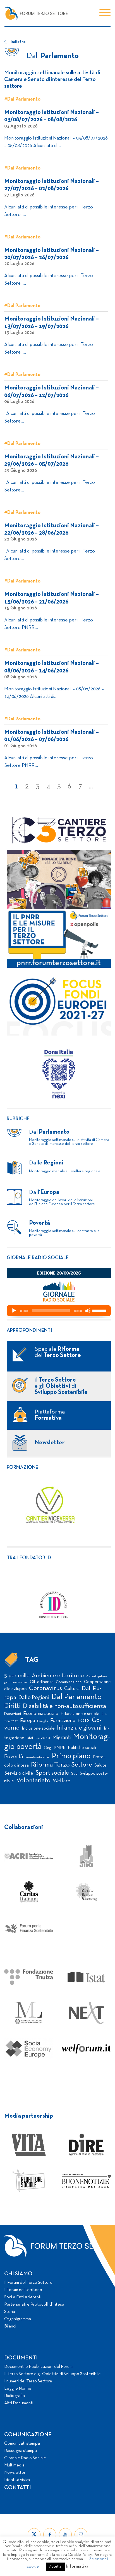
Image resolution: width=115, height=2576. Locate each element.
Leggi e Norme (18, 2389)
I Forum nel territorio (23, 2290)
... (91, 786)
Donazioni (13, 1714)
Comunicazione (69, 1682)
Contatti (18, 2488)
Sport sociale (52, 1773)
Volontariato (33, 1781)
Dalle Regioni (34, 1698)
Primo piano (71, 1756)
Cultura (72, 1689)
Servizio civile (19, 1773)
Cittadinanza (42, 1682)
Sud (74, 1774)
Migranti (62, 1738)
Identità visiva (17, 2480)
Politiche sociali (82, 1748)
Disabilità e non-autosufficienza (64, 1706)
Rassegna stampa (21, 2451)
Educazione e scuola (80, 1714)
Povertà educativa (37, 1757)
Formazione (22, 1467)
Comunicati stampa (22, 2443)
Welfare (62, 1781)
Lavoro (43, 1738)
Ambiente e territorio (58, 1676)
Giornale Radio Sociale (25, 2458)
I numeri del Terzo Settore (28, 2381)
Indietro (18, 42)
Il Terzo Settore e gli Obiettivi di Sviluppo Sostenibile (52, 2374)
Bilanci (10, 2326)
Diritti (12, 1706)
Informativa (77, 2566)
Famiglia (43, 1721)
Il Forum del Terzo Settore (28, 2283)
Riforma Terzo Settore (62, 1765)
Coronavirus (45, 1689)
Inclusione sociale (38, 1728)
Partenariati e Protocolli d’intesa (34, 2305)
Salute (100, 1765)
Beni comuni (20, 1682)
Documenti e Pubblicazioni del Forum (38, 2367)
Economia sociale (41, 1714)
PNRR (60, 1748)
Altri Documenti (19, 2403)
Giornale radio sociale (38, 1258)
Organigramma (18, 2319)
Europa (27, 1721)
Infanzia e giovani (79, 1728)
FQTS (84, 1721)
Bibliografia (15, 2396)
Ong (48, 1748)
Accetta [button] (55, 2567)
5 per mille (17, 1676)
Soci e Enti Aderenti (23, 2297)
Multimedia (14, 2465)
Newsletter (15, 2473)
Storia (10, 2312)
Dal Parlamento (76, 1697)
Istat (30, 1738)
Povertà (14, 1757)
